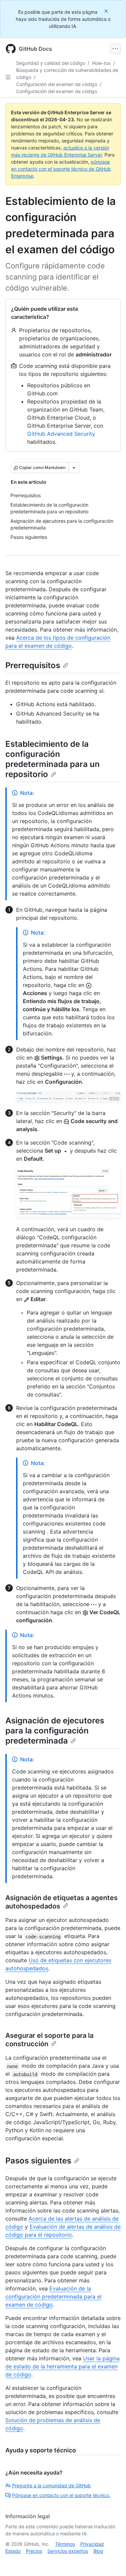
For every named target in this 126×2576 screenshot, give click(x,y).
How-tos (101, 63)
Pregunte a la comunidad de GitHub (51, 2485)
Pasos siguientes (38, 2161)
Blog (98, 2551)
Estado (13, 2551)
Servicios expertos (68, 2551)
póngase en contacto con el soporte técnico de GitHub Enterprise (61, 169)
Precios (34, 2551)
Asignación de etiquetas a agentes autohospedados (61, 1902)
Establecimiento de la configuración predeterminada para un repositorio (53, 759)
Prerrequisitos (33, 665)
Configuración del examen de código (57, 84)
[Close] (107, 11)
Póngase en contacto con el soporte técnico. (61, 2495)
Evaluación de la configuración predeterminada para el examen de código (53, 2296)
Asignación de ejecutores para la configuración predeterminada (55, 1731)
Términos (65, 2544)
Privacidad (92, 2544)
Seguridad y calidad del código (51, 63)
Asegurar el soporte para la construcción (49, 2040)
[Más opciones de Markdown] (74, 468)
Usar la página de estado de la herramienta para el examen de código (62, 2366)
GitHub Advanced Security (61, 434)
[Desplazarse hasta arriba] (111, 2561)
